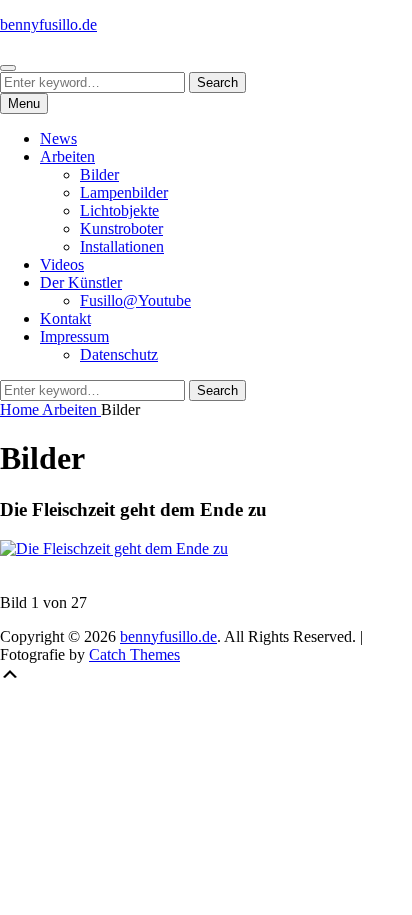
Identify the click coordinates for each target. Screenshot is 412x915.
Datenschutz (119, 354)
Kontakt (65, 318)
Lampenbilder (124, 192)
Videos (62, 264)
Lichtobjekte (119, 210)
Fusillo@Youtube (135, 300)
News (58, 138)
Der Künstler (81, 282)
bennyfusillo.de (48, 24)
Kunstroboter (121, 228)
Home (21, 409)
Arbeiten (67, 156)
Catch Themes (134, 654)
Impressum (74, 336)
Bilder (99, 174)
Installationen (122, 246)
